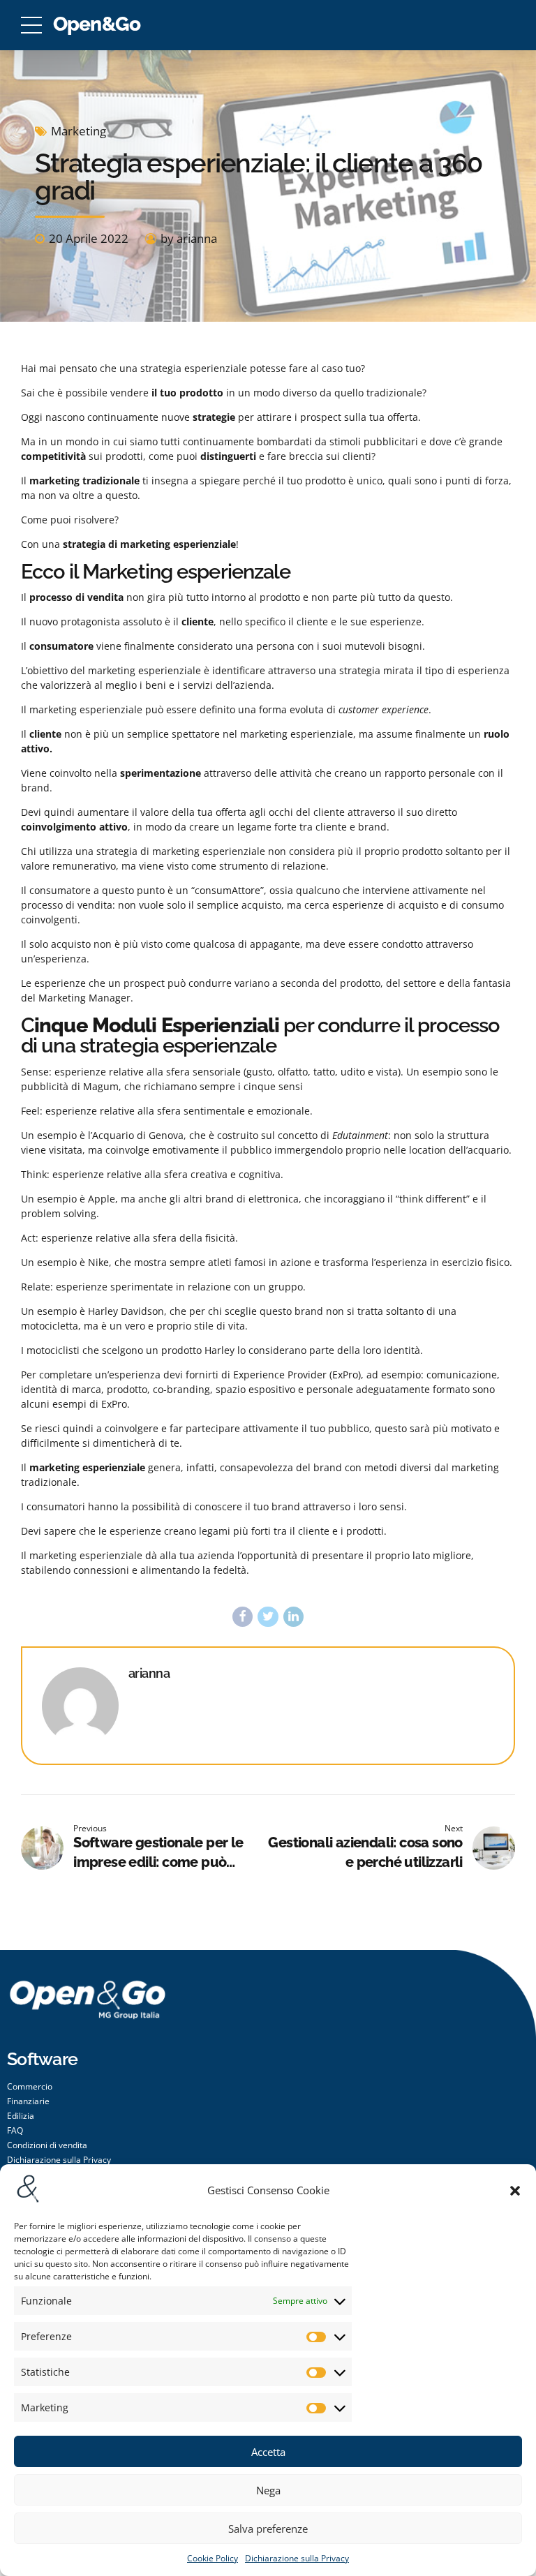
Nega (268, 2490)
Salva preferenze (268, 2529)
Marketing (79, 131)
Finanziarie (28, 2101)
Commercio (30, 2086)
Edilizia (21, 2116)
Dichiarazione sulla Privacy (297, 2558)
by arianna (189, 238)
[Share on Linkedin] (293, 1617)
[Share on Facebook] (243, 1617)
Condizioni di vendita (47, 2145)
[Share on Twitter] (268, 1617)
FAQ (15, 2130)
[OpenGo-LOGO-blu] (87, 2013)
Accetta (268, 2452)
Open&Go (97, 24)
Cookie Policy (213, 2558)
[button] (515, 2191)
